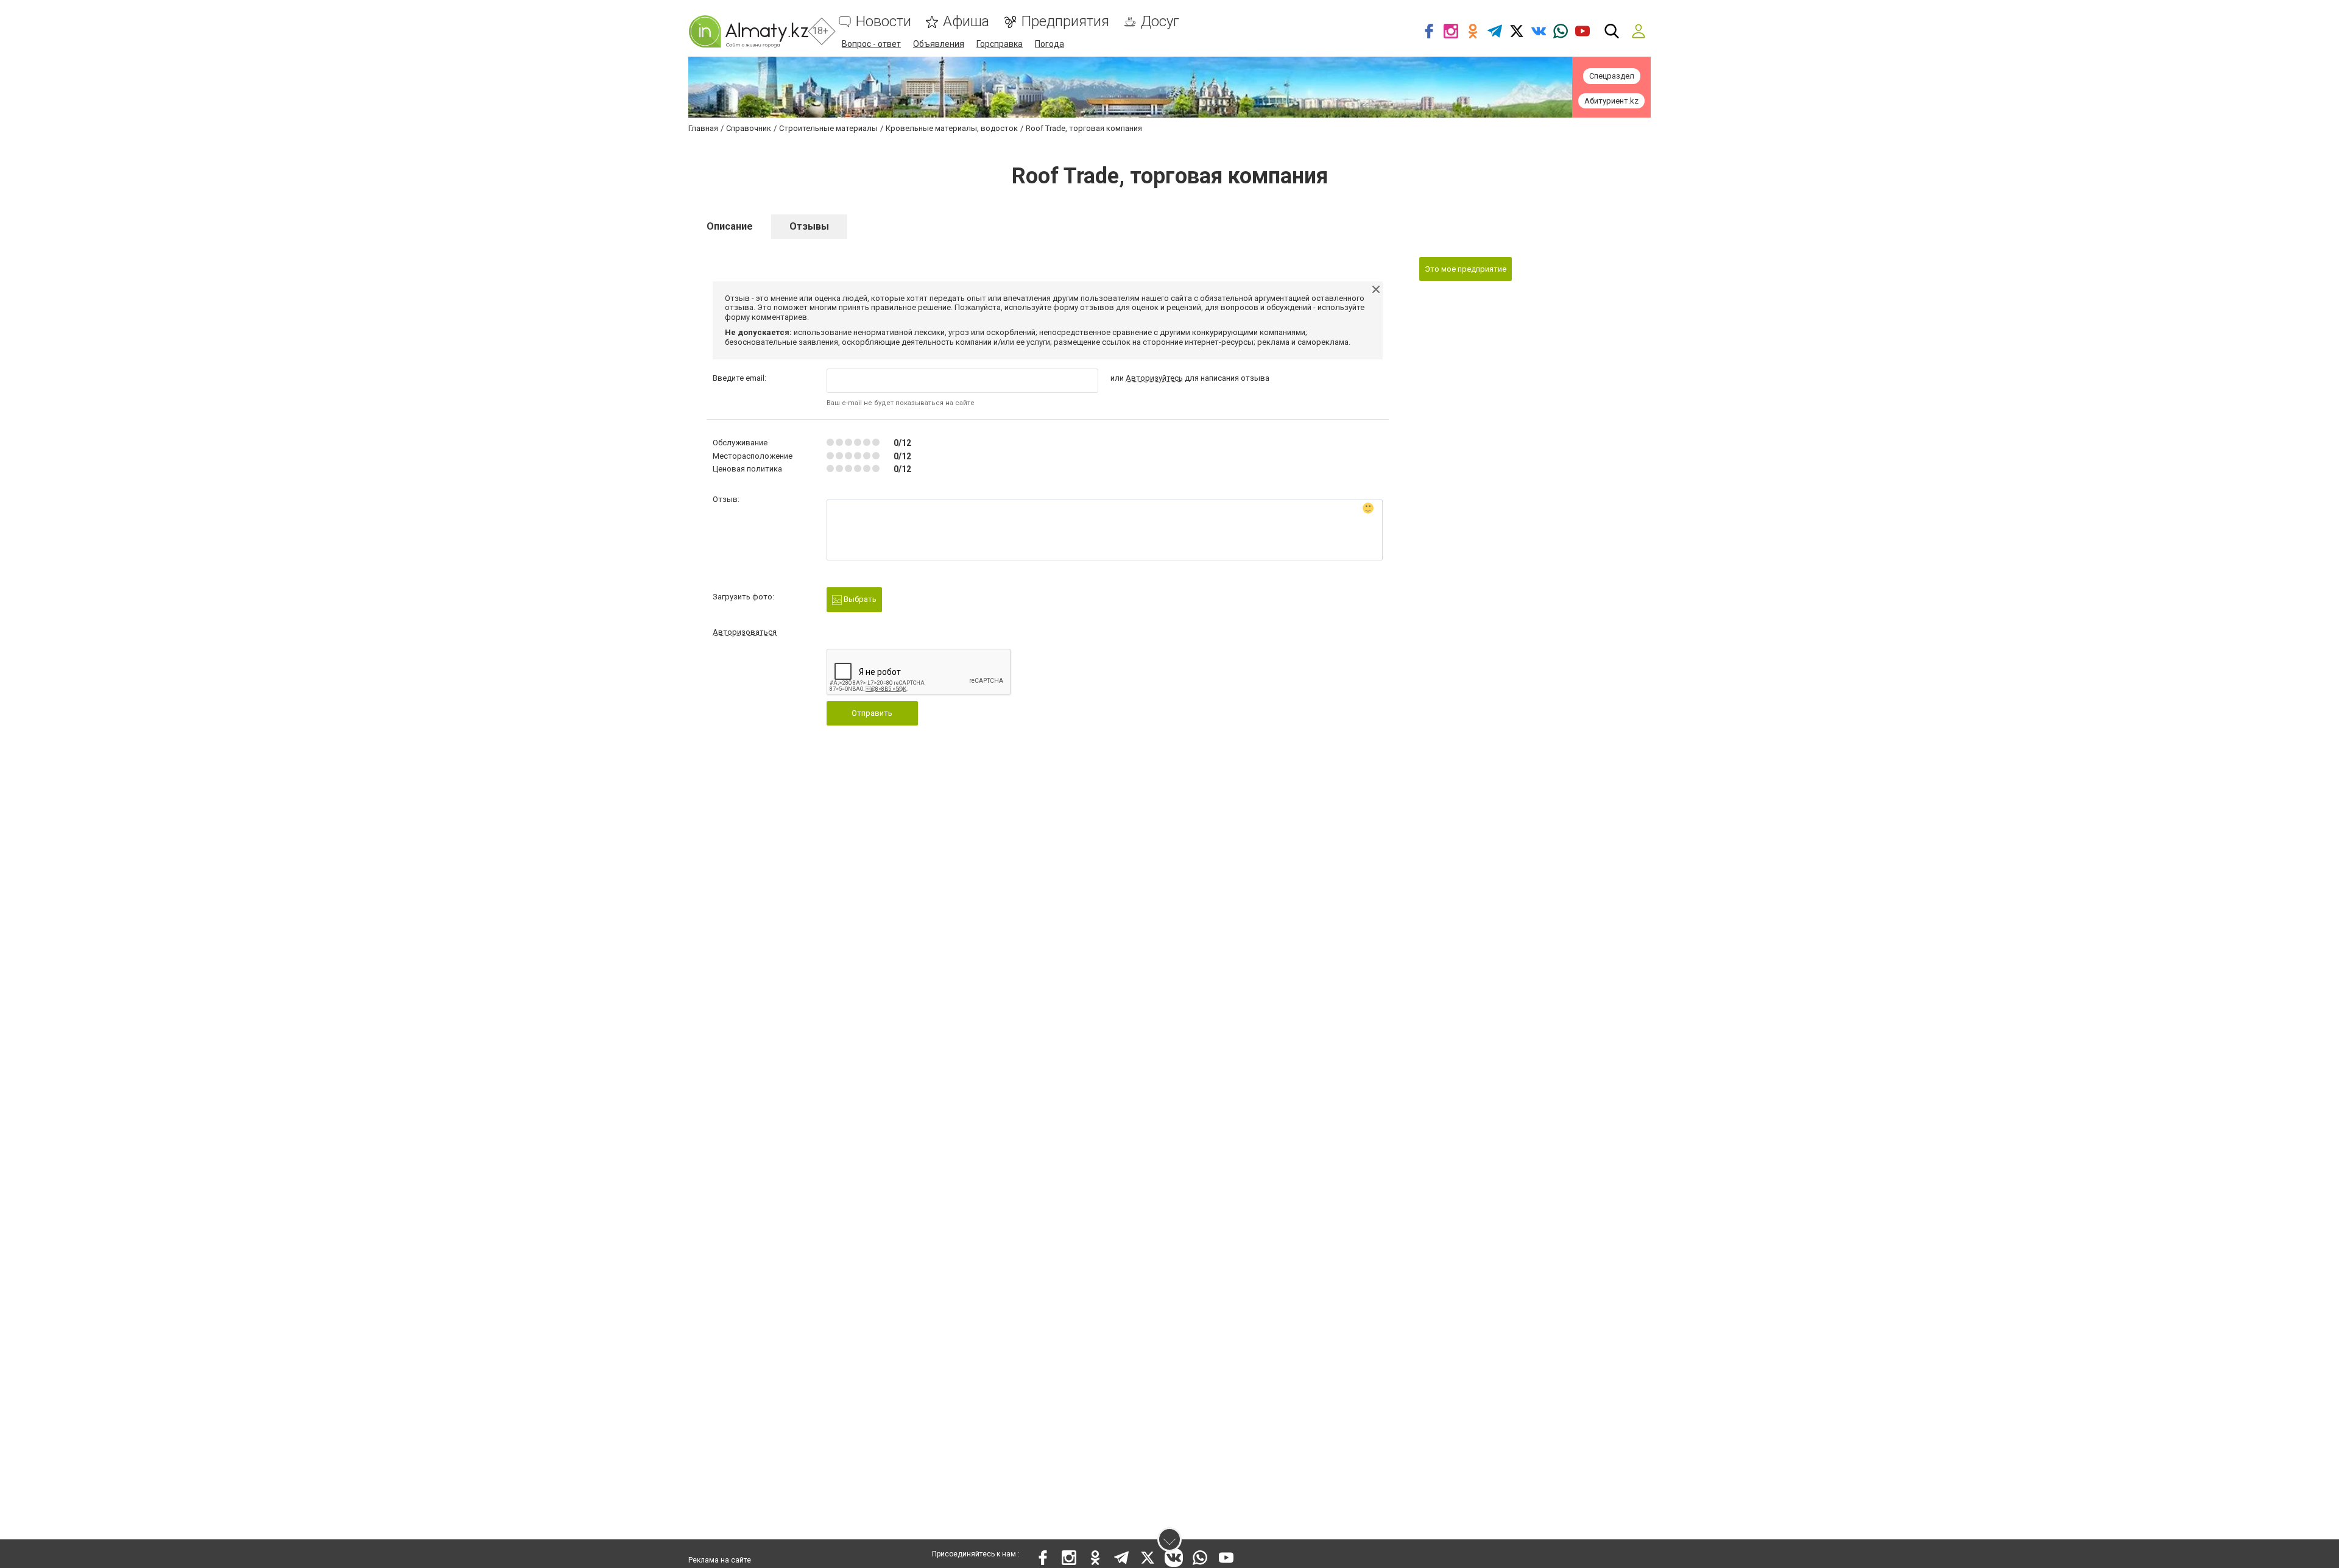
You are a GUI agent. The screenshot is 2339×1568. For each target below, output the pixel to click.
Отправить (872, 713)
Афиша (966, 22)
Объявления (939, 44)
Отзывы (809, 226)
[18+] (748, 31)
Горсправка (1000, 44)
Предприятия (1065, 22)
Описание (730, 226)
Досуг (1160, 22)
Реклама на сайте (720, 1560)
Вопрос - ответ (871, 44)
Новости (884, 22)
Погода (1050, 44)
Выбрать (859, 599)
